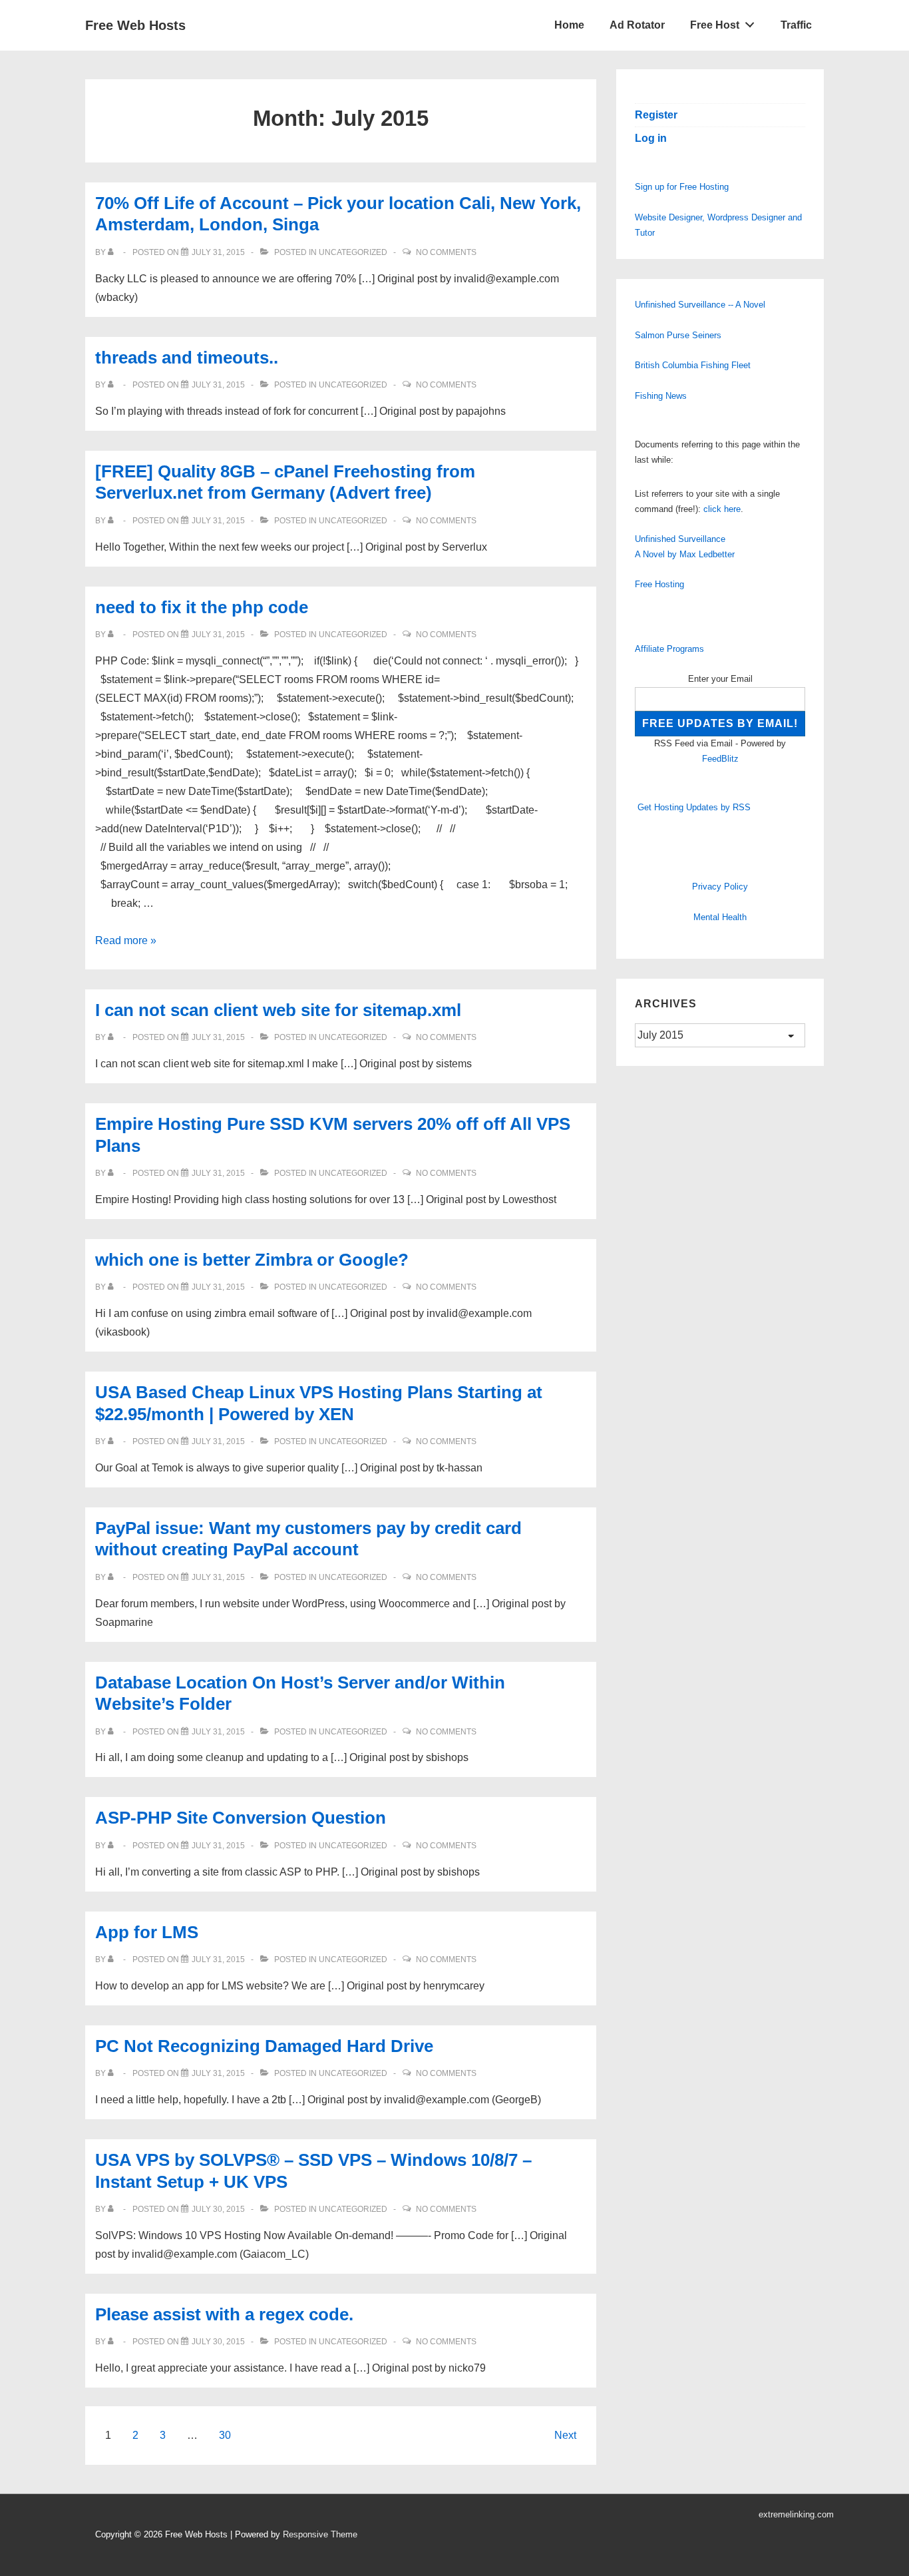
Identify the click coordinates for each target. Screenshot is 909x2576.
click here (722, 509)
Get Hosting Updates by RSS (694, 807)
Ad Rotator (637, 25)
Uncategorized (353, 252)
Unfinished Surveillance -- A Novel (700, 305)
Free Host (715, 25)
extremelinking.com (796, 2514)
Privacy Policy (720, 887)
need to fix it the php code (202, 607)
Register (656, 115)
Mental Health (720, 917)
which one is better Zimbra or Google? (252, 1260)
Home (569, 25)
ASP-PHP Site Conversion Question (241, 1818)
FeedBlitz (720, 759)
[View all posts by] (113, 252)
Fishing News (661, 396)
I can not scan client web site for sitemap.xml (278, 1010)
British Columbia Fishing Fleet (693, 365)
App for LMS (147, 1932)
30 (225, 2435)
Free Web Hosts (135, 25)
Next (565, 2435)
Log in (651, 138)
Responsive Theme (320, 2534)
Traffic (796, 25)
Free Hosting (659, 584)
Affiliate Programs (669, 649)
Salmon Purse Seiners (678, 335)
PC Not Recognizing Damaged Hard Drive (264, 2046)
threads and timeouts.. (187, 358)
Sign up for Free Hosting (682, 187)
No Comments (446, 252)
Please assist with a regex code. (224, 2314)
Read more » (126, 940)
